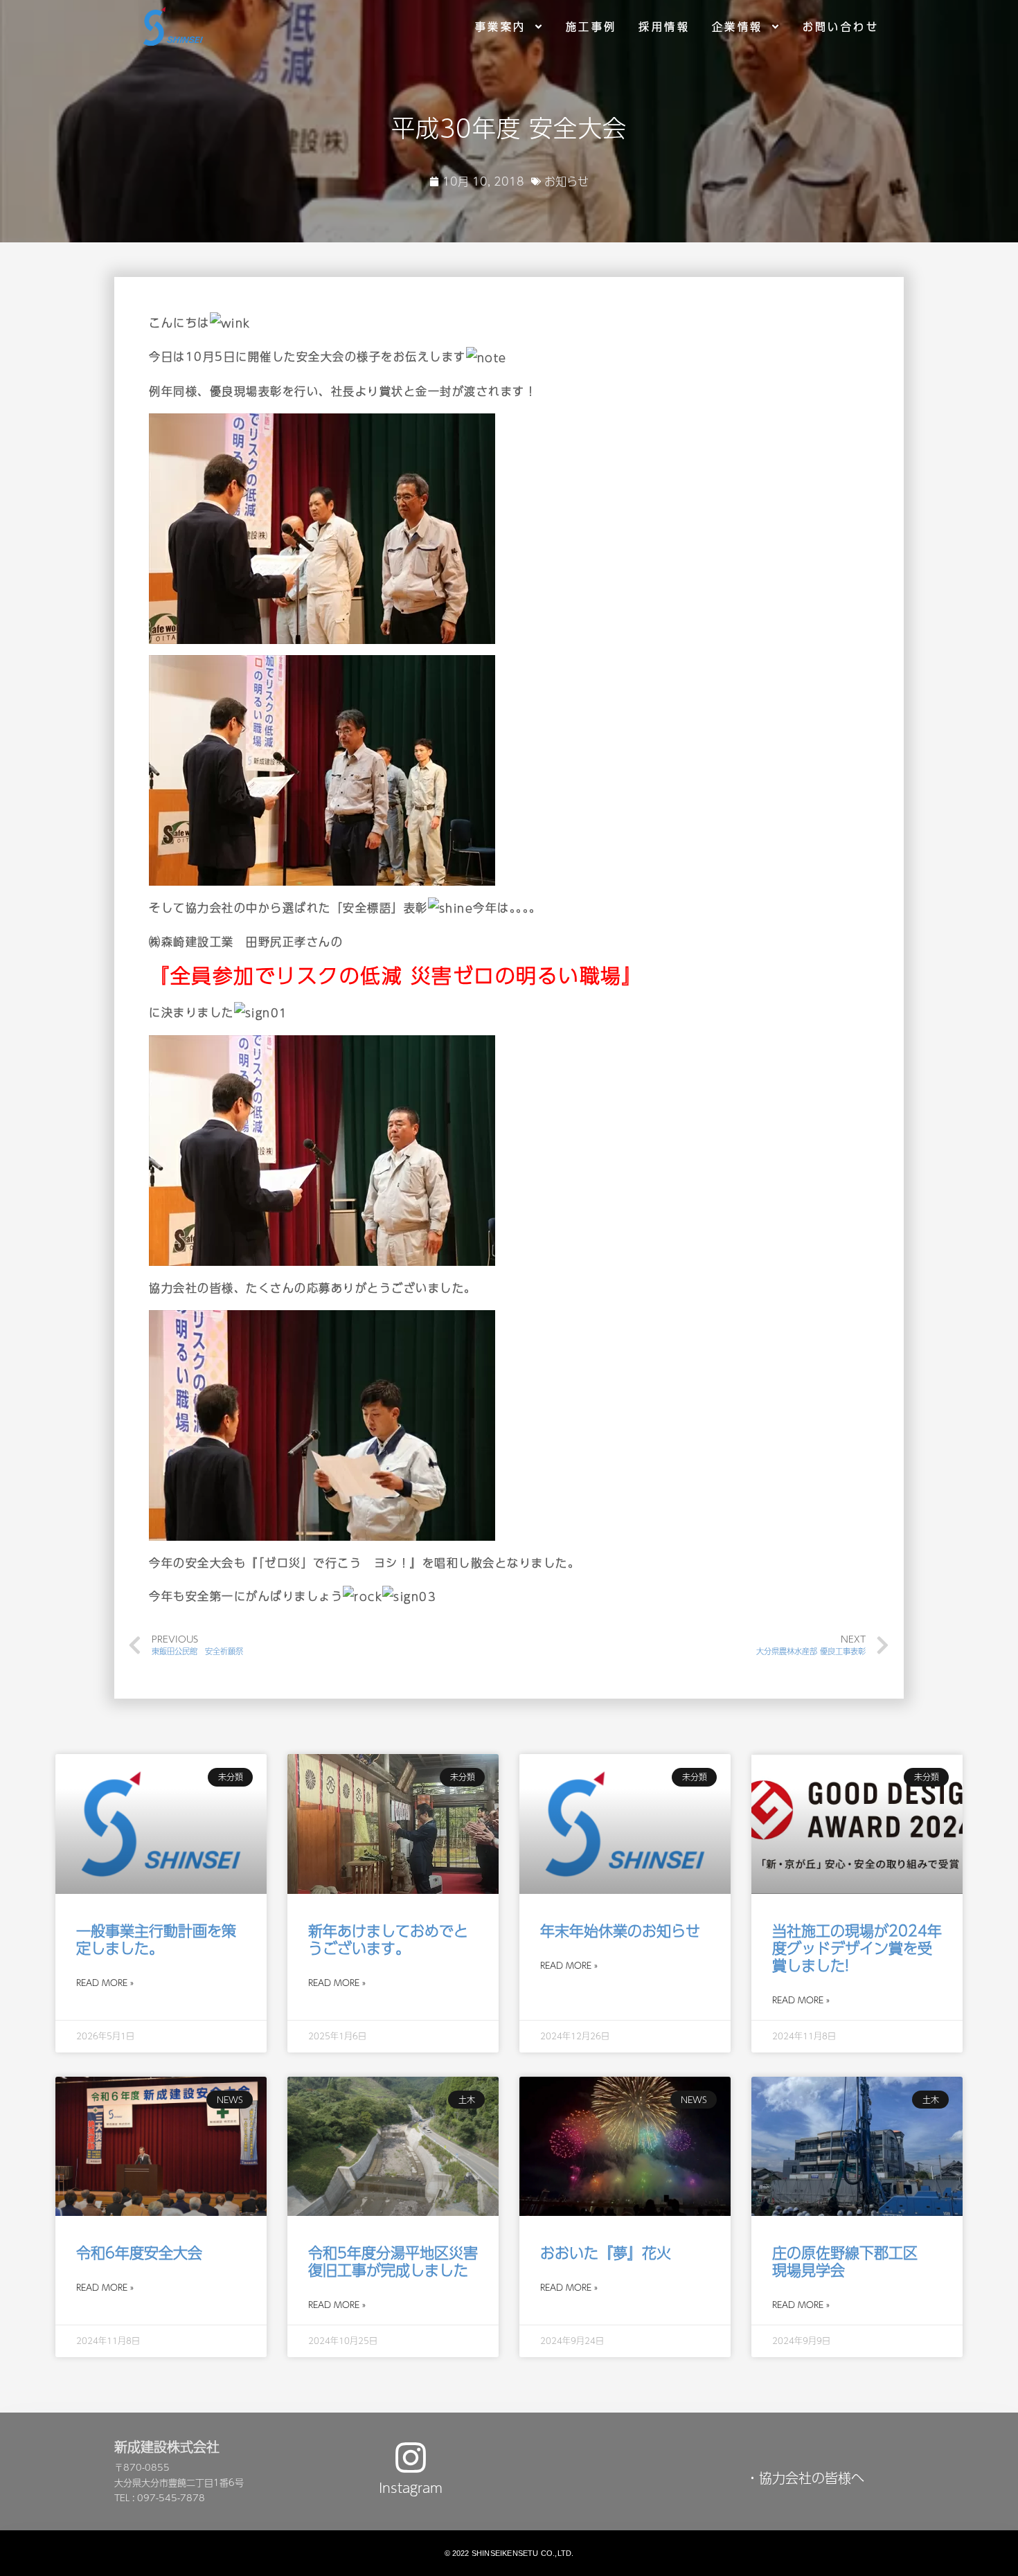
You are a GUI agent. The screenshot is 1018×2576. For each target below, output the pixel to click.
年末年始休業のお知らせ (620, 1930)
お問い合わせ (841, 26)
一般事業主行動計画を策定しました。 (156, 1939)
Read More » (105, 1983)
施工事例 (591, 26)
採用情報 (664, 26)
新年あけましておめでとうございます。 (388, 1939)
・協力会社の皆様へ (805, 2478)
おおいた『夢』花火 (606, 2252)
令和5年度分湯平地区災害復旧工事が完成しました (393, 2261)
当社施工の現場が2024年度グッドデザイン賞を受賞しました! (857, 1948)
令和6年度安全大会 (139, 2252)
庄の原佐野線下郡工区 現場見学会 (852, 2261)
